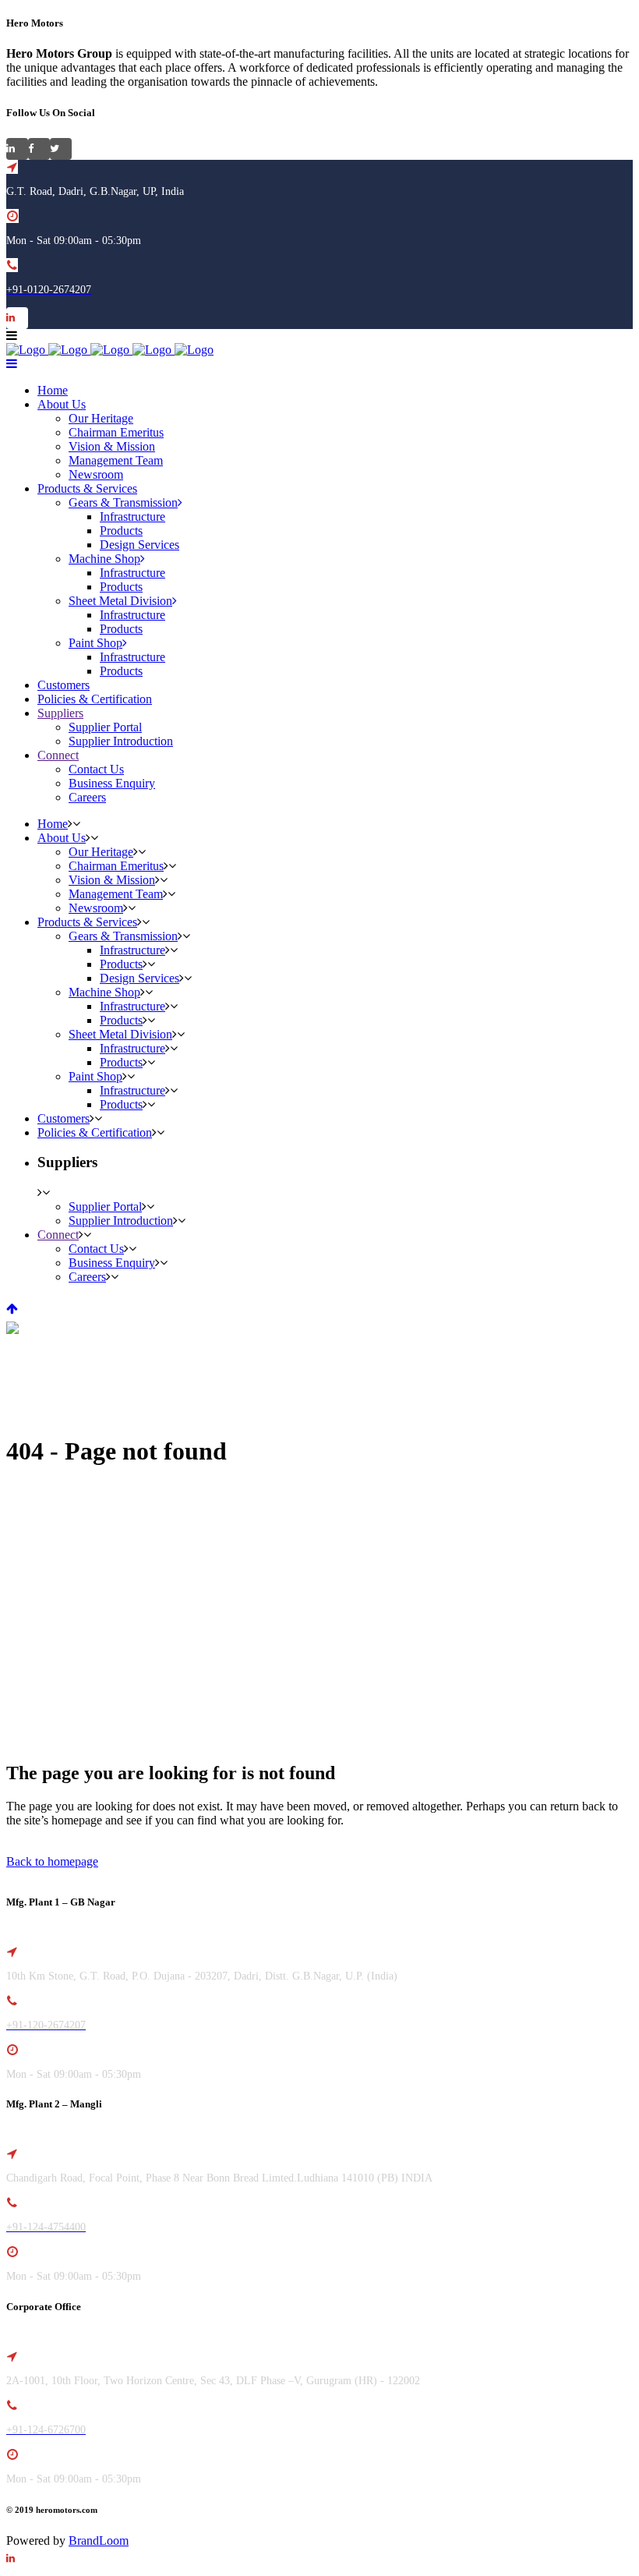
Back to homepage (52, 1861)
